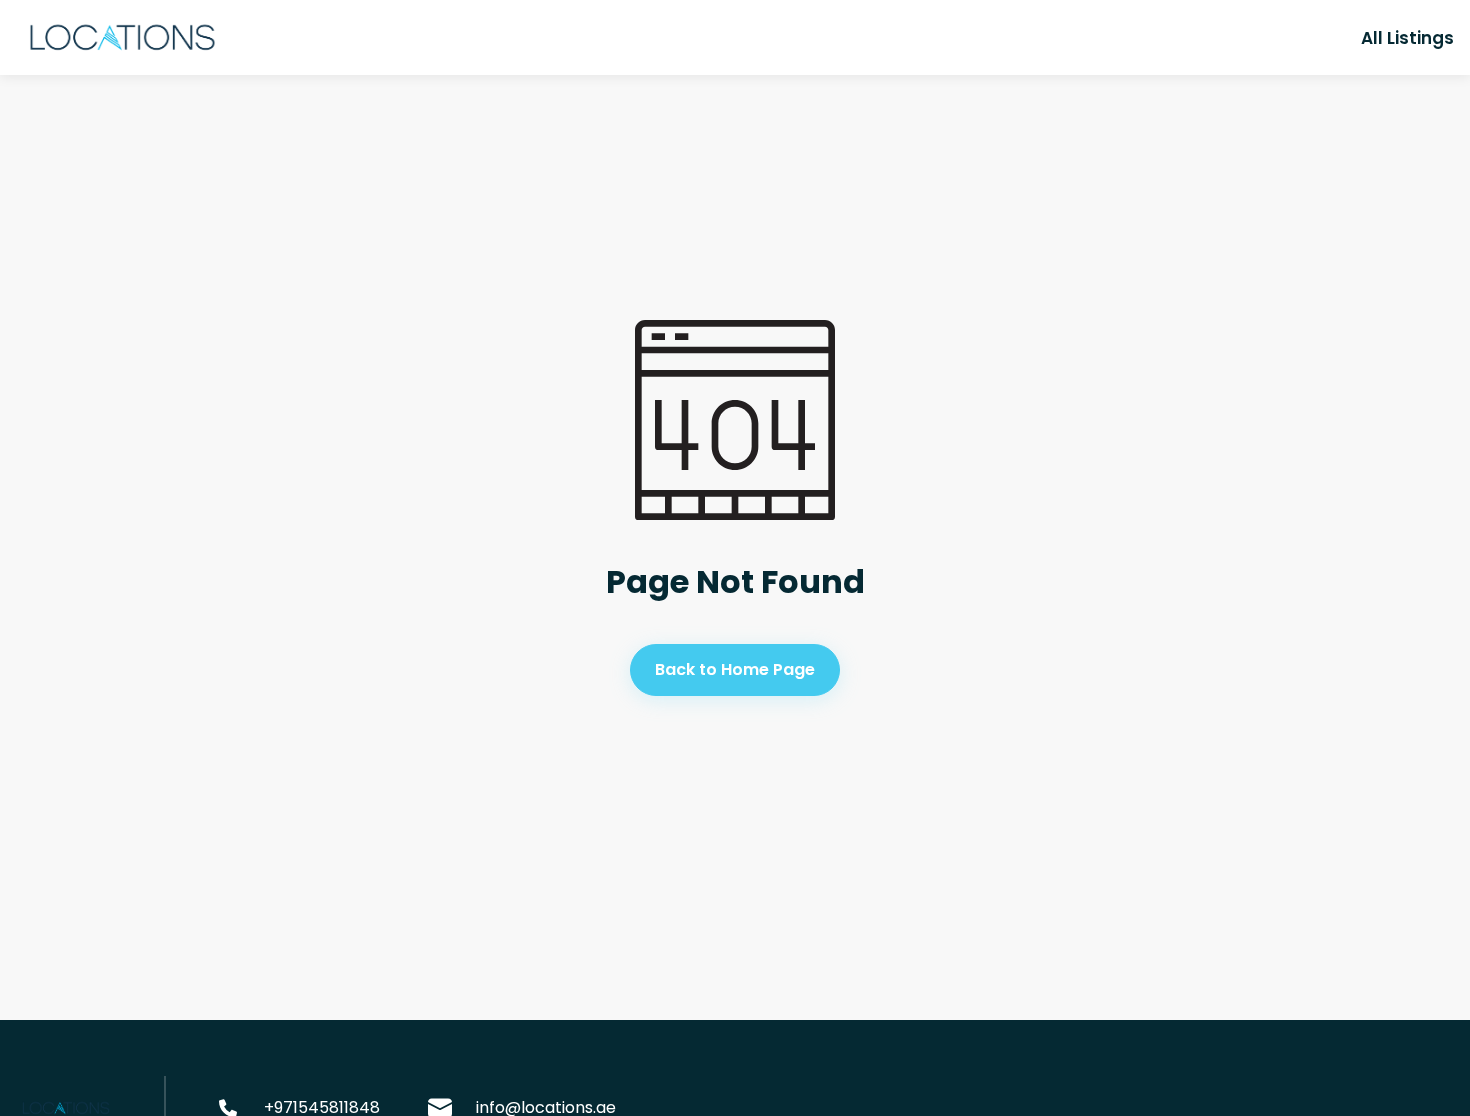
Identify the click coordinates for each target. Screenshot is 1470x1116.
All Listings (1407, 38)
